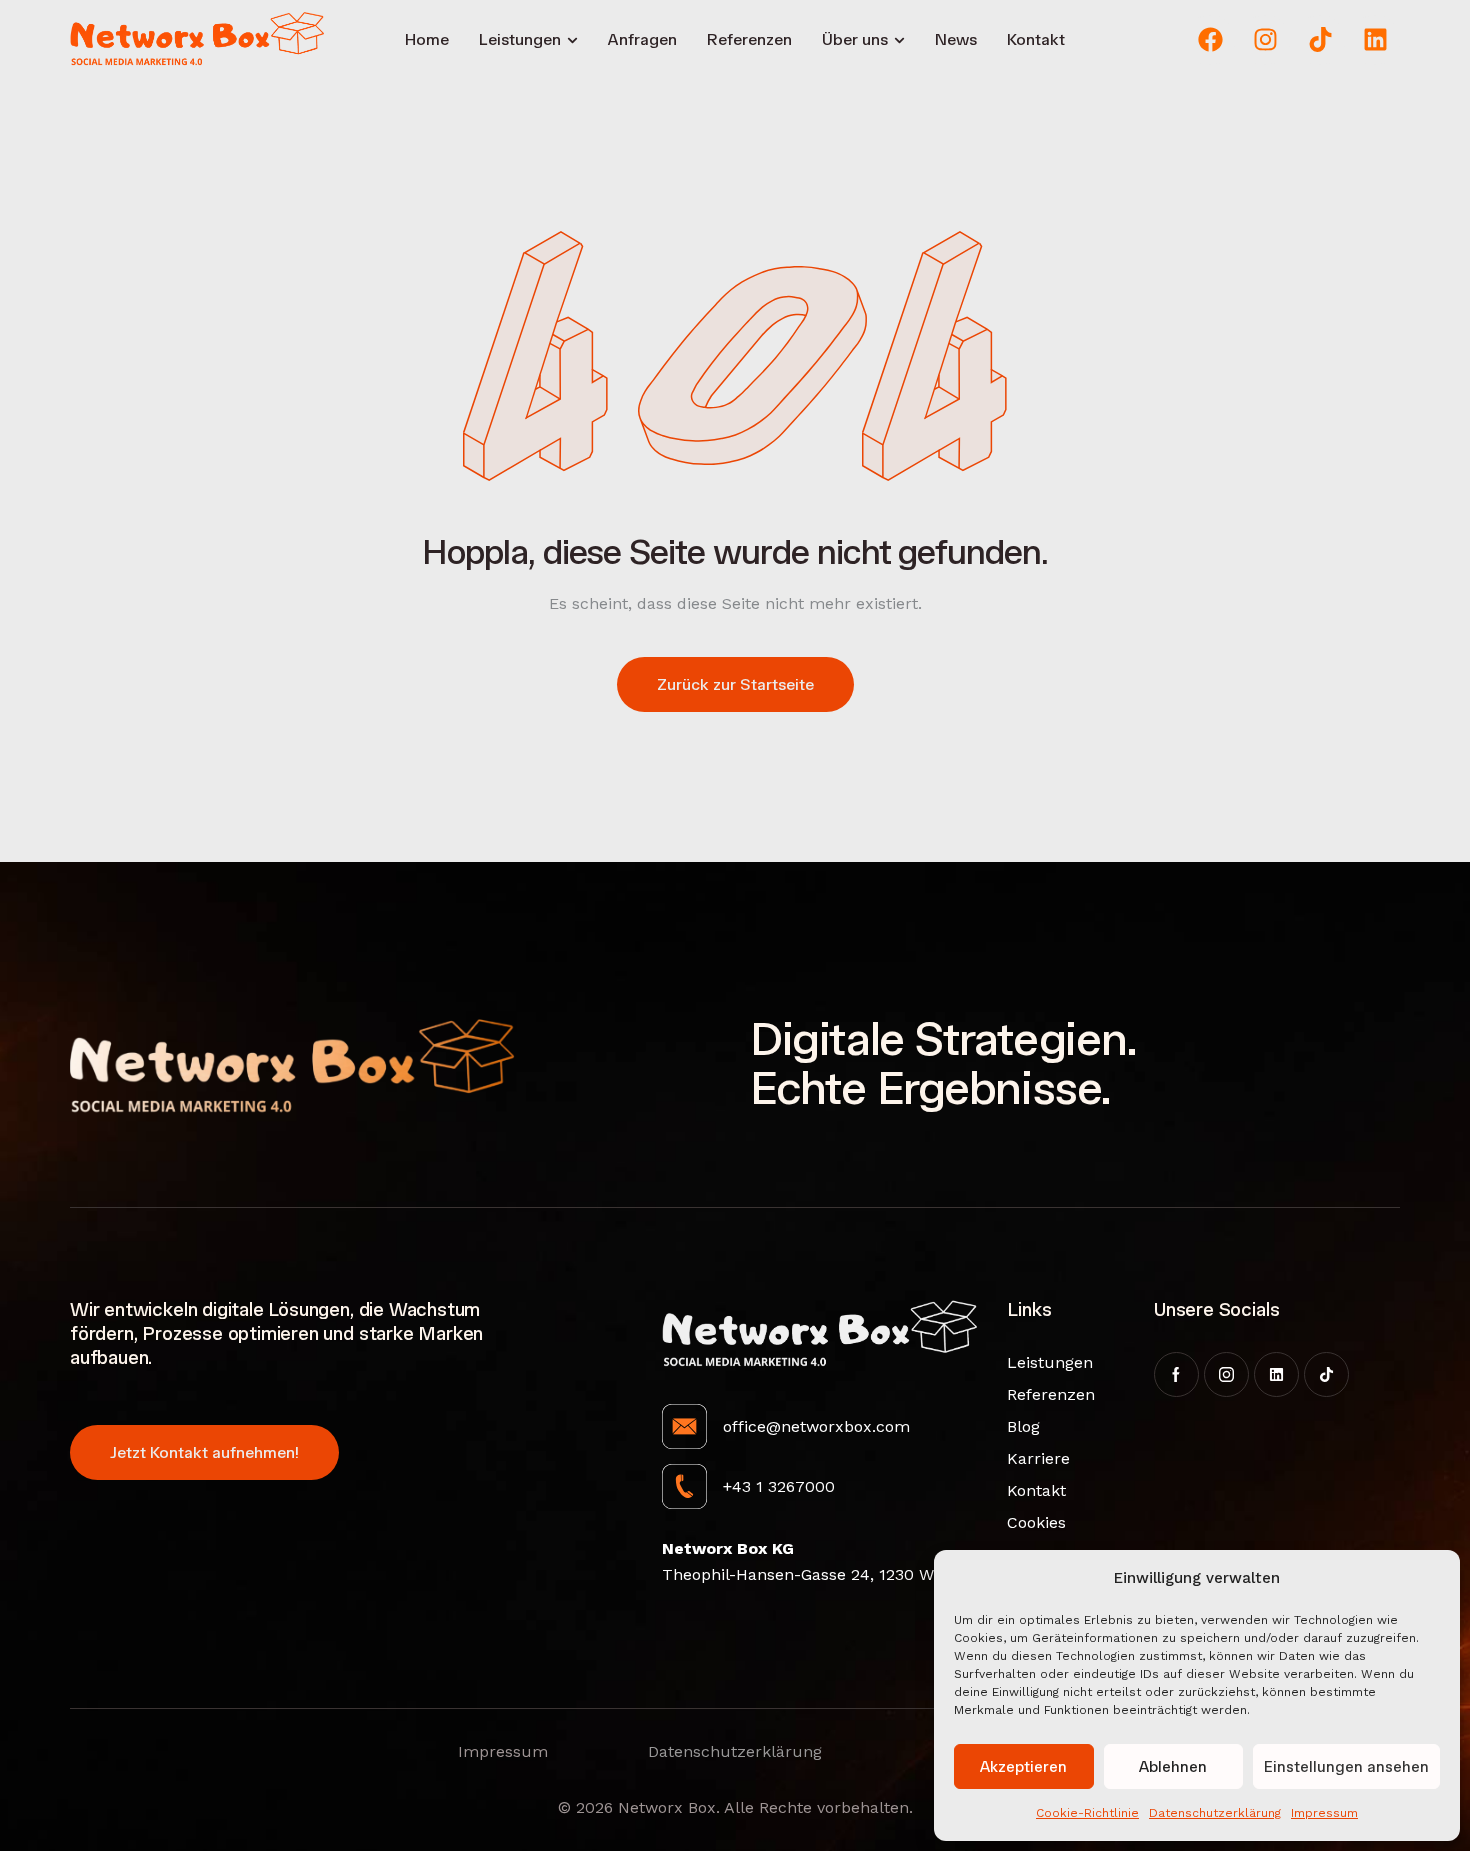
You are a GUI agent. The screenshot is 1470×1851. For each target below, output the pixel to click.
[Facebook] (1210, 40)
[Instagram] (1265, 40)
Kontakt (1036, 1490)
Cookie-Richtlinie (1087, 1813)
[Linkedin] (1375, 40)
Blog (1023, 1426)
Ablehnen (1173, 1767)
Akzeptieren (1023, 1767)
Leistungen (1039, 1362)
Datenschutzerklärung (1215, 1813)
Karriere (1038, 1458)
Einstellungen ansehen (1346, 1767)
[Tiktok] (1320, 40)
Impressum (1324, 1813)
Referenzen (1039, 1394)
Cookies (1036, 1522)
